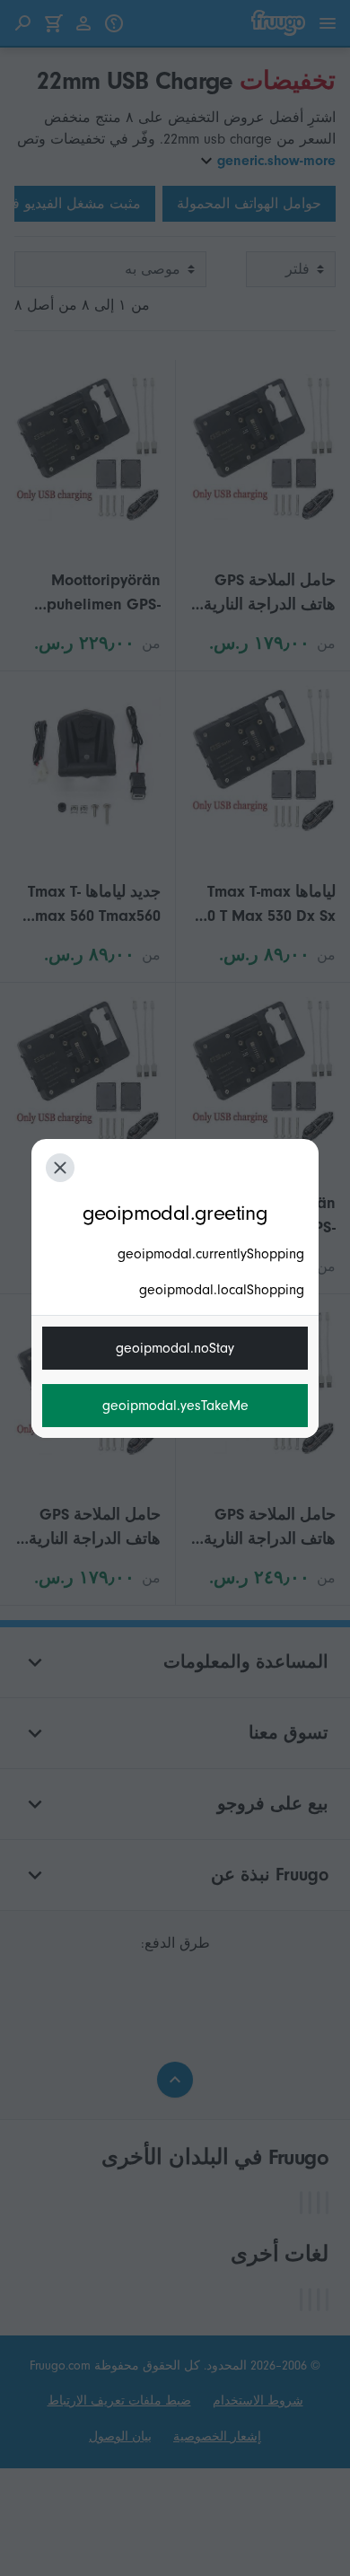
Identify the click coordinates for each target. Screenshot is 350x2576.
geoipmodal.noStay (175, 1348)
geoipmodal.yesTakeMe (175, 1406)
